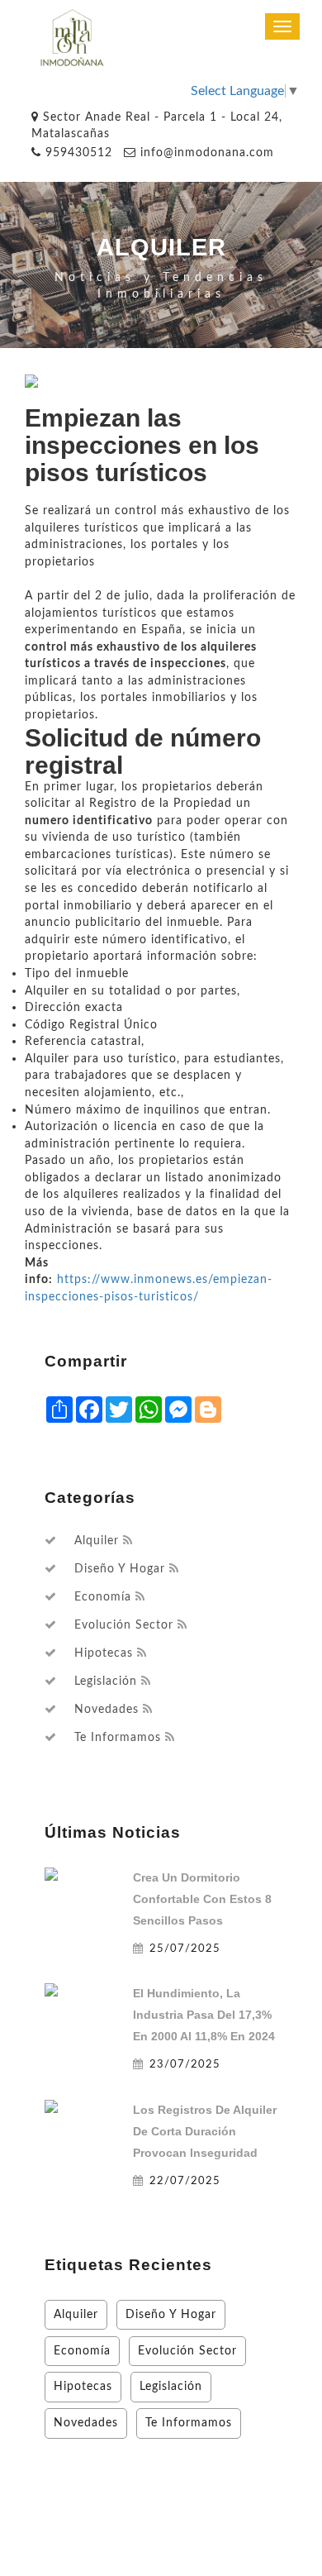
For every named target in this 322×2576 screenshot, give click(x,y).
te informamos (118, 1738)
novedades (107, 1710)
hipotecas (104, 1653)
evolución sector (124, 1625)
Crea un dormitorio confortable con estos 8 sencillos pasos (202, 1899)
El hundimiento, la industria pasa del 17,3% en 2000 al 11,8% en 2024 (204, 2015)
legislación (106, 1682)
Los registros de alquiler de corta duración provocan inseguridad (205, 2131)
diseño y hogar (120, 1569)
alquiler (97, 1541)
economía (103, 1597)
